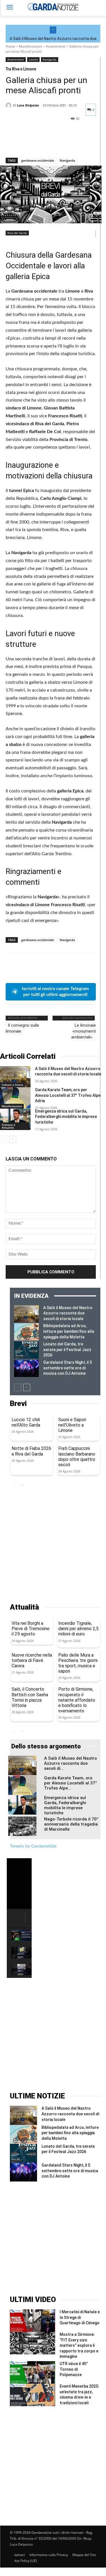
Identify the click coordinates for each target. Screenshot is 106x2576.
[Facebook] (11, 143)
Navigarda (50, 59)
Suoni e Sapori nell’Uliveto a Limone (72, 1425)
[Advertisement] (53, 1546)
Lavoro (33, 59)
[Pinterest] (37, 143)
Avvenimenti (56, 46)
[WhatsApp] (50, 143)
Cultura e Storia (12, 1085)
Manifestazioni (31, 46)
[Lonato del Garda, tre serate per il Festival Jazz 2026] (26, 1350)
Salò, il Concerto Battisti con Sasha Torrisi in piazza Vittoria (30, 1697)
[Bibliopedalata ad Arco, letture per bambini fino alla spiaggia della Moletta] (26, 1332)
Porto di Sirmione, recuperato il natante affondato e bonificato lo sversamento (77, 1700)
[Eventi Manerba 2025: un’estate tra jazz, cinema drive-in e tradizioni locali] (33, 2395)
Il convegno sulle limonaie (22, 1028)
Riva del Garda (17, 233)
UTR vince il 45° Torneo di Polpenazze (74, 2369)
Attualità (24, 1607)
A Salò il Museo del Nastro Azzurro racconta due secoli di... (71, 1763)
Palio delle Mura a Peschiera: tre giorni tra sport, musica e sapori (78, 1663)
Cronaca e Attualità (8, 1126)
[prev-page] (4, 1139)
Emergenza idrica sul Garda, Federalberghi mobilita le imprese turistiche (66, 1117)
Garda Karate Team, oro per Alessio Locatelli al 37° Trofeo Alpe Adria (68, 1095)
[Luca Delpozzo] (9, 105)
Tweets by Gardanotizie (33, 1846)
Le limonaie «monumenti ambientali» (84, 1031)
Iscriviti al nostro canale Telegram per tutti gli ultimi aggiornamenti (55, 992)
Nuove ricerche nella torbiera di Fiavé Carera (32, 1660)
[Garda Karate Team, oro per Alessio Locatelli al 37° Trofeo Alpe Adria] (15, 1098)
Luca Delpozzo (28, 105)
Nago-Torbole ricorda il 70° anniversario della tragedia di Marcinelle (71, 1824)
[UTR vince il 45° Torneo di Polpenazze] (33, 2372)
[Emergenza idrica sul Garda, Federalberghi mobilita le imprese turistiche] (15, 1119)
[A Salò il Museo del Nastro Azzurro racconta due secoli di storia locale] (15, 1077)
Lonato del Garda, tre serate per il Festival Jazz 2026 (67, 1350)
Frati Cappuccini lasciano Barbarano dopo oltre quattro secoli (77, 1457)
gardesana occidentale (38, 160)
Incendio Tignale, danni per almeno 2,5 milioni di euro (78, 1629)
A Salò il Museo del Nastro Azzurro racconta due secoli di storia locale (68, 1313)
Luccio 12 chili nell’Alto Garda (26, 1422)
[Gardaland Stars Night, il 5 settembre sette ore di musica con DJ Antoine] (26, 1368)
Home (10, 46)
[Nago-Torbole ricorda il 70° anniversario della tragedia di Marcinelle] (22, 1826)
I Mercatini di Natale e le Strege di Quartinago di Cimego (80, 2317)
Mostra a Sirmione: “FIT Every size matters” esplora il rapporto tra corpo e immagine (79, 2345)
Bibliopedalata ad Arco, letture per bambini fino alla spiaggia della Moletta (69, 1331)
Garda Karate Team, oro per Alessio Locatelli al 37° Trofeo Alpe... (71, 1783)
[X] (24, 143)
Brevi (18, 1404)
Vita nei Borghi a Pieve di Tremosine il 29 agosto (31, 1629)
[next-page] (13, 1139)
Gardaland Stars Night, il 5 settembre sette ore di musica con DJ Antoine (68, 1368)
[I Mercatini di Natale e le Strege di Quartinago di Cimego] (33, 2321)
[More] (64, 143)
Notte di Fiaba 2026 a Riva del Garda (31, 1451)
